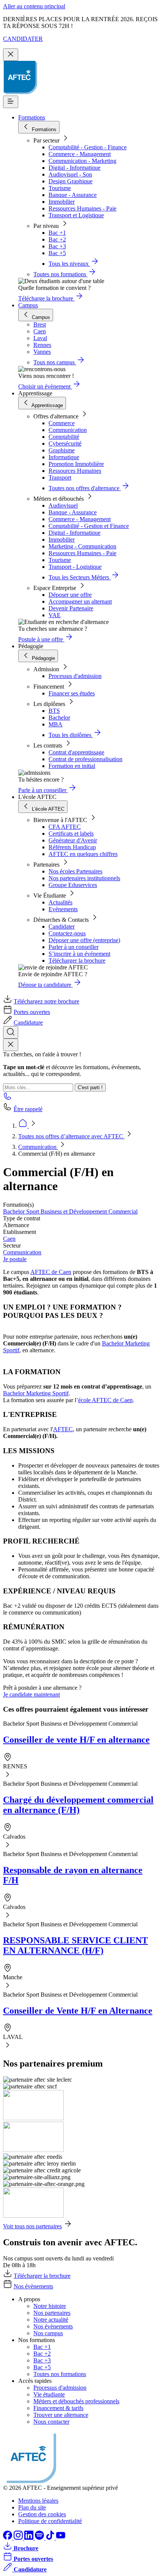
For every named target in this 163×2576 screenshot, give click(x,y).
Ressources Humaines (75, 471)
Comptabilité (64, 437)
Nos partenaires (52, 2313)
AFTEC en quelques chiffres (83, 854)
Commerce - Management (80, 154)
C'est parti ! (90, 1088)
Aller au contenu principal (34, 6)
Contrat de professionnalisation (85, 759)
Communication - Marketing (82, 161)
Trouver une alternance (61, 2415)
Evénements (63, 909)
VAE (55, 615)
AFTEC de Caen (51, 1272)
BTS (54, 711)
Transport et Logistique (76, 215)
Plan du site (32, 2507)
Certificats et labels (71, 834)
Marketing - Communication (82, 546)
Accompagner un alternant (80, 601)
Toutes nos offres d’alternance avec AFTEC (71, 1136)
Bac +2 (57, 239)
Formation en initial (72, 766)
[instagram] (19, 2538)
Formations (32, 117)
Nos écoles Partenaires (75, 871)
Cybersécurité (65, 444)
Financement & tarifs (58, 2408)
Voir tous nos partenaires (32, 2226)
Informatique (64, 457)
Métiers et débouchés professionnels (76, 2401)
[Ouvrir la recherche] (11, 1032)
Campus (28, 305)
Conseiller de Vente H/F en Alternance (78, 2011)
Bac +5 (57, 253)
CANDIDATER (23, 39)
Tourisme (60, 188)
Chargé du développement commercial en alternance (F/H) (78, 1805)
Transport (60, 478)
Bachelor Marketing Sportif (36, 1393)
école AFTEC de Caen (105, 1400)
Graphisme (62, 450)
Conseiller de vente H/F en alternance (76, 1740)
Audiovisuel (63, 505)
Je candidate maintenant (31, 1694)
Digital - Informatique (74, 168)
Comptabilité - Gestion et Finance (89, 526)
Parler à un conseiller (74, 947)
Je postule (15, 1259)
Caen (9, 1239)
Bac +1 (57, 233)
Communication (68, 430)
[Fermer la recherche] (11, 1045)
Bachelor (59, 718)
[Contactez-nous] (8, 1098)
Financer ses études (72, 693)
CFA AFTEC (65, 827)
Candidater (62, 927)
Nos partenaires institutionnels (84, 878)
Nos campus (48, 2333)
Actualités (60, 902)
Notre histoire (50, 2306)
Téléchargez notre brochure (46, 1001)
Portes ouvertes (32, 1012)
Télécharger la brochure (77, 961)
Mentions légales (38, 2501)
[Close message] (11, 55)
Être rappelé (28, 1109)
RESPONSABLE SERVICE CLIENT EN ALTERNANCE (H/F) (75, 1945)
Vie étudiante (49, 2394)
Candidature (28, 1023)
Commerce (62, 423)
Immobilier (62, 202)
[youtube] (61, 2538)
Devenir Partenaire (71, 608)
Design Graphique (71, 181)
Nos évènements (33, 2286)
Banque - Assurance (73, 195)
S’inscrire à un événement (79, 954)
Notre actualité (51, 2320)
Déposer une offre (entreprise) (84, 940)
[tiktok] (51, 2538)
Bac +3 (57, 246)
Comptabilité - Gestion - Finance (88, 147)
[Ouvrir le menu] (11, 102)
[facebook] (8, 2538)
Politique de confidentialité (50, 2521)
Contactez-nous (67, 933)
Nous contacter (51, 2422)
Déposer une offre (70, 595)
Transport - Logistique (75, 567)
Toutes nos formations (60, 2374)
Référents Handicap (72, 847)
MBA (56, 724)
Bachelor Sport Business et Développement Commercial (70, 1211)
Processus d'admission (75, 676)
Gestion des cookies (42, 2514)
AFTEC (63, 1429)
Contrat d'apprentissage (76, 752)
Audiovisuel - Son (70, 174)
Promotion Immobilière (76, 464)
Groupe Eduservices (73, 885)
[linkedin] (30, 2538)
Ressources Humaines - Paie (82, 208)
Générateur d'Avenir (73, 840)
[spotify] (40, 2538)
